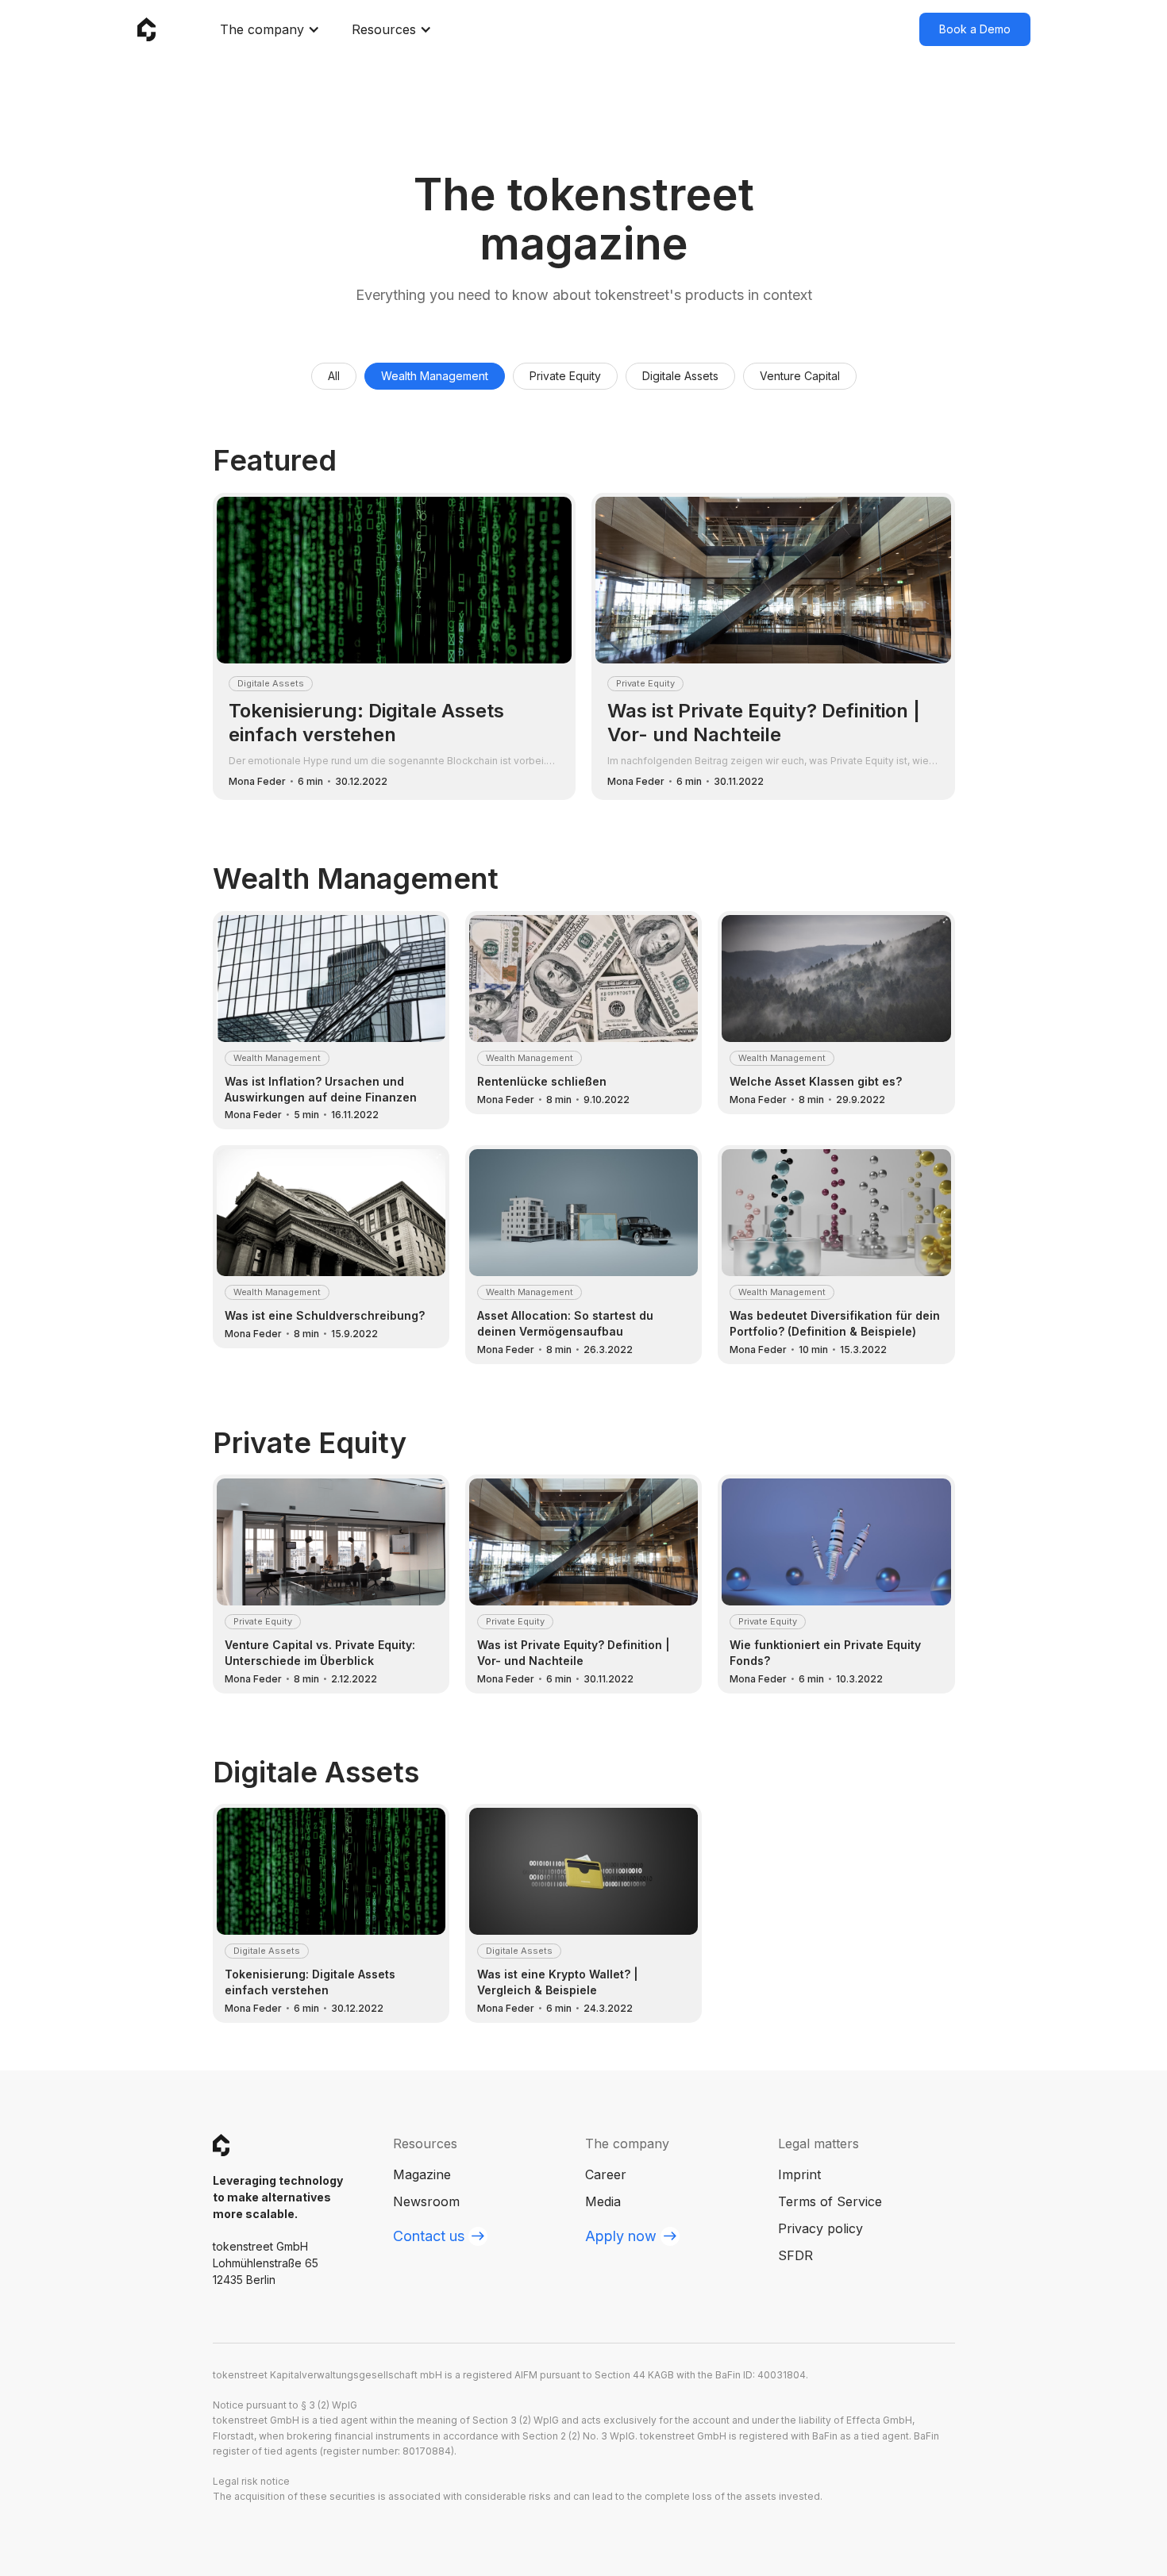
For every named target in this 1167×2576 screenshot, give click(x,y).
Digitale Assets (680, 376)
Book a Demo (975, 29)
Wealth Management (435, 376)
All (334, 376)
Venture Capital (800, 376)
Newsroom (426, 2201)
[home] (147, 30)
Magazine (422, 2174)
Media (603, 2201)
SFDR (795, 2255)
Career (606, 2174)
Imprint (799, 2174)
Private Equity (565, 376)
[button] (270, 29)
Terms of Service (830, 2201)
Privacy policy (820, 2228)
